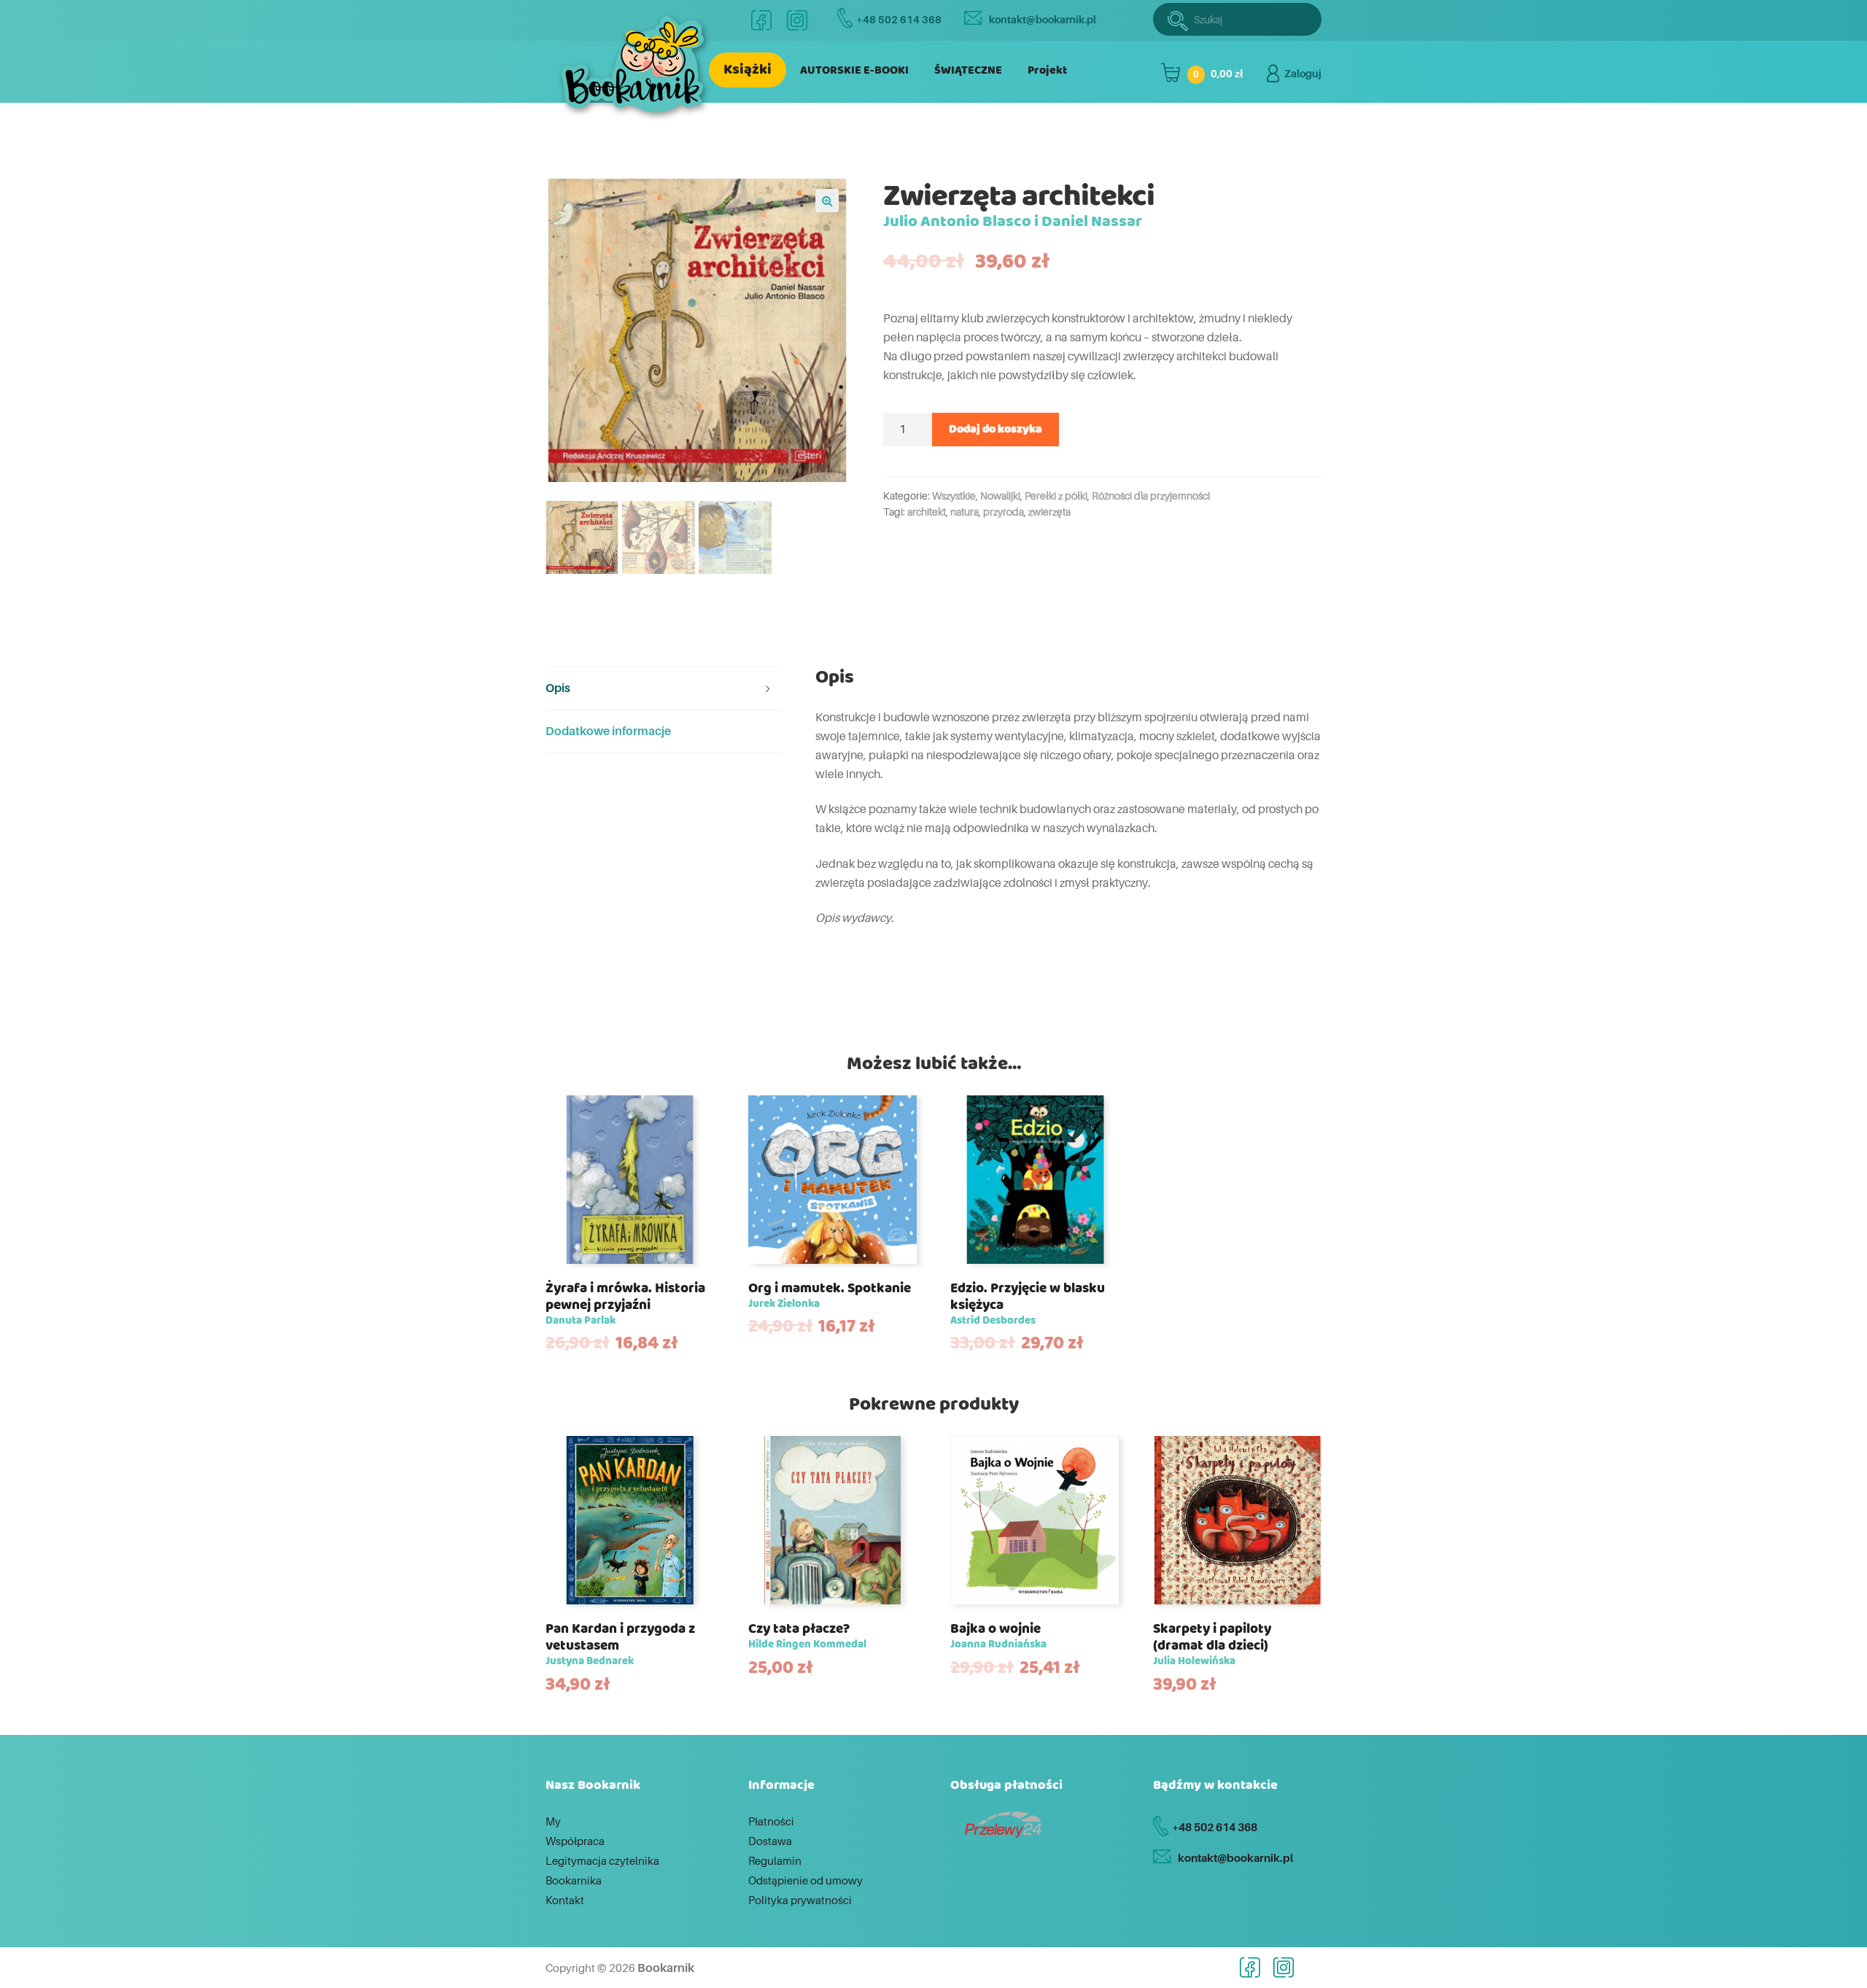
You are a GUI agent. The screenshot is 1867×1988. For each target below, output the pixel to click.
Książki (748, 70)
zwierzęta (1049, 512)
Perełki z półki (1056, 496)
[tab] (664, 689)
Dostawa (770, 1841)
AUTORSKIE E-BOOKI (854, 70)
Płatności (771, 1821)
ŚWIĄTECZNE (968, 70)
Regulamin (775, 1860)
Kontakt (565, 1900)
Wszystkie (954, 496)
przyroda (1004, 512)
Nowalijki (1000, 496)
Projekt (1047, 70)
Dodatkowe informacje (608, 731)
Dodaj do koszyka (995, 429)
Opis (558, 688)
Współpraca (575, 1841)
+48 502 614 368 (899, 19)
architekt (927, 512)
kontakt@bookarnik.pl (1043, 19)
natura (964, 512)
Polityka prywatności (800, 1900)
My (553, 1821)
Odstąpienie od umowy (806, 1880)
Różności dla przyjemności (1151, 496)
